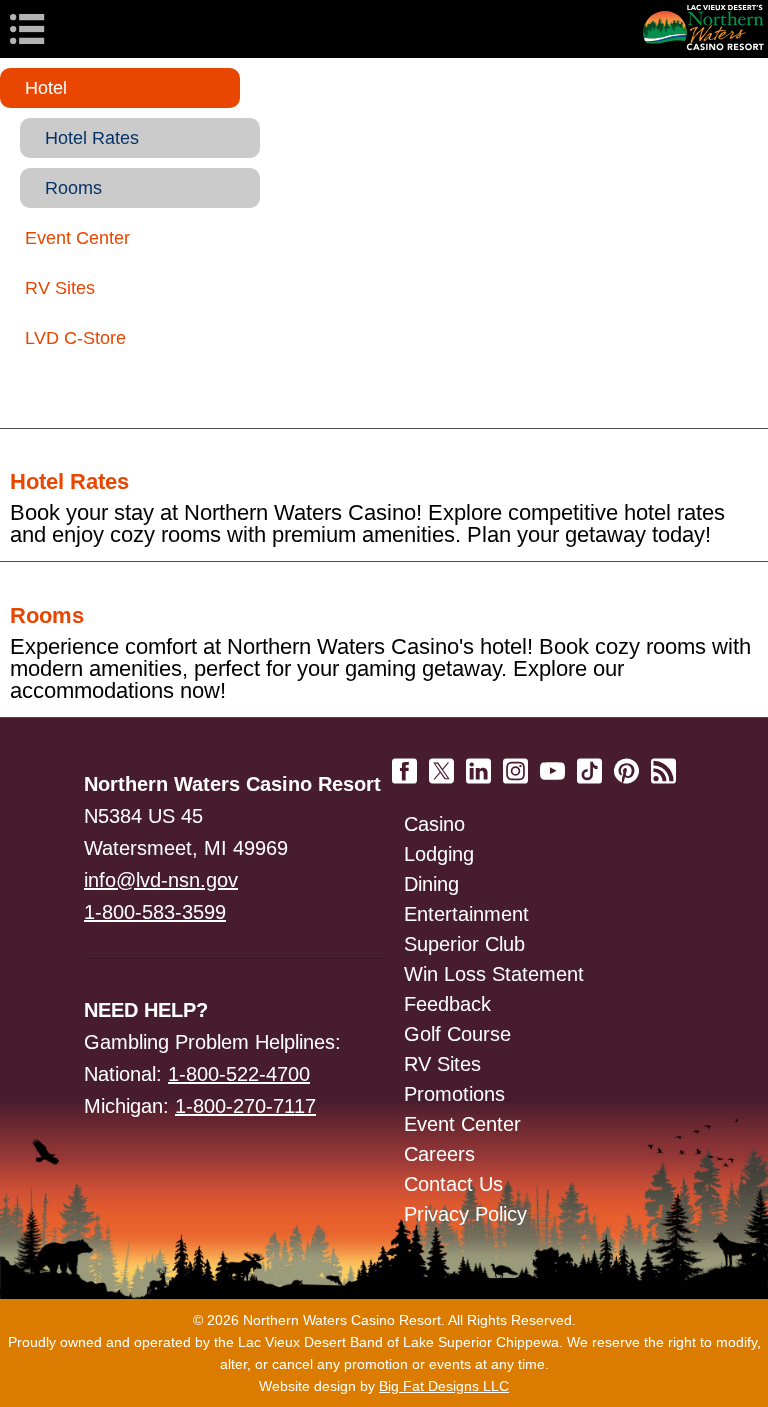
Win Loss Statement (494, 974)
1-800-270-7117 (245, 1106)
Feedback (447, 1004)
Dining (431, 884)
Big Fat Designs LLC (444, 1386)
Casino (434, 824)
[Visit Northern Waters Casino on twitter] (441, 763)
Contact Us (453, 1184)
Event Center (77, 238)
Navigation (60, 28)
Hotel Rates (92, 138)
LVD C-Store (75, 338)
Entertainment (466, 914)
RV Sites (60, 288)
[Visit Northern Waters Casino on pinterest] (626, 763)
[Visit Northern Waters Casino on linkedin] (478, 763)
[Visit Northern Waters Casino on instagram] (515, 763)
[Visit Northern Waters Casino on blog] (663, 763)
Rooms (73, 188)
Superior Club (464, 944)
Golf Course (457, 1034)
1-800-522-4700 (239, 1074)
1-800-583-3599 (155, 912)
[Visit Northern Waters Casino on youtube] (552, 763)
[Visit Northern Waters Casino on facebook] (404, 763)
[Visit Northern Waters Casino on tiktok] (589, 763)
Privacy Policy (465, 1214)
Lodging (439, 854)
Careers (439, 1154)
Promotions (454, 1094)
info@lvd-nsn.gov (161, 880)
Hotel (46, 88)
